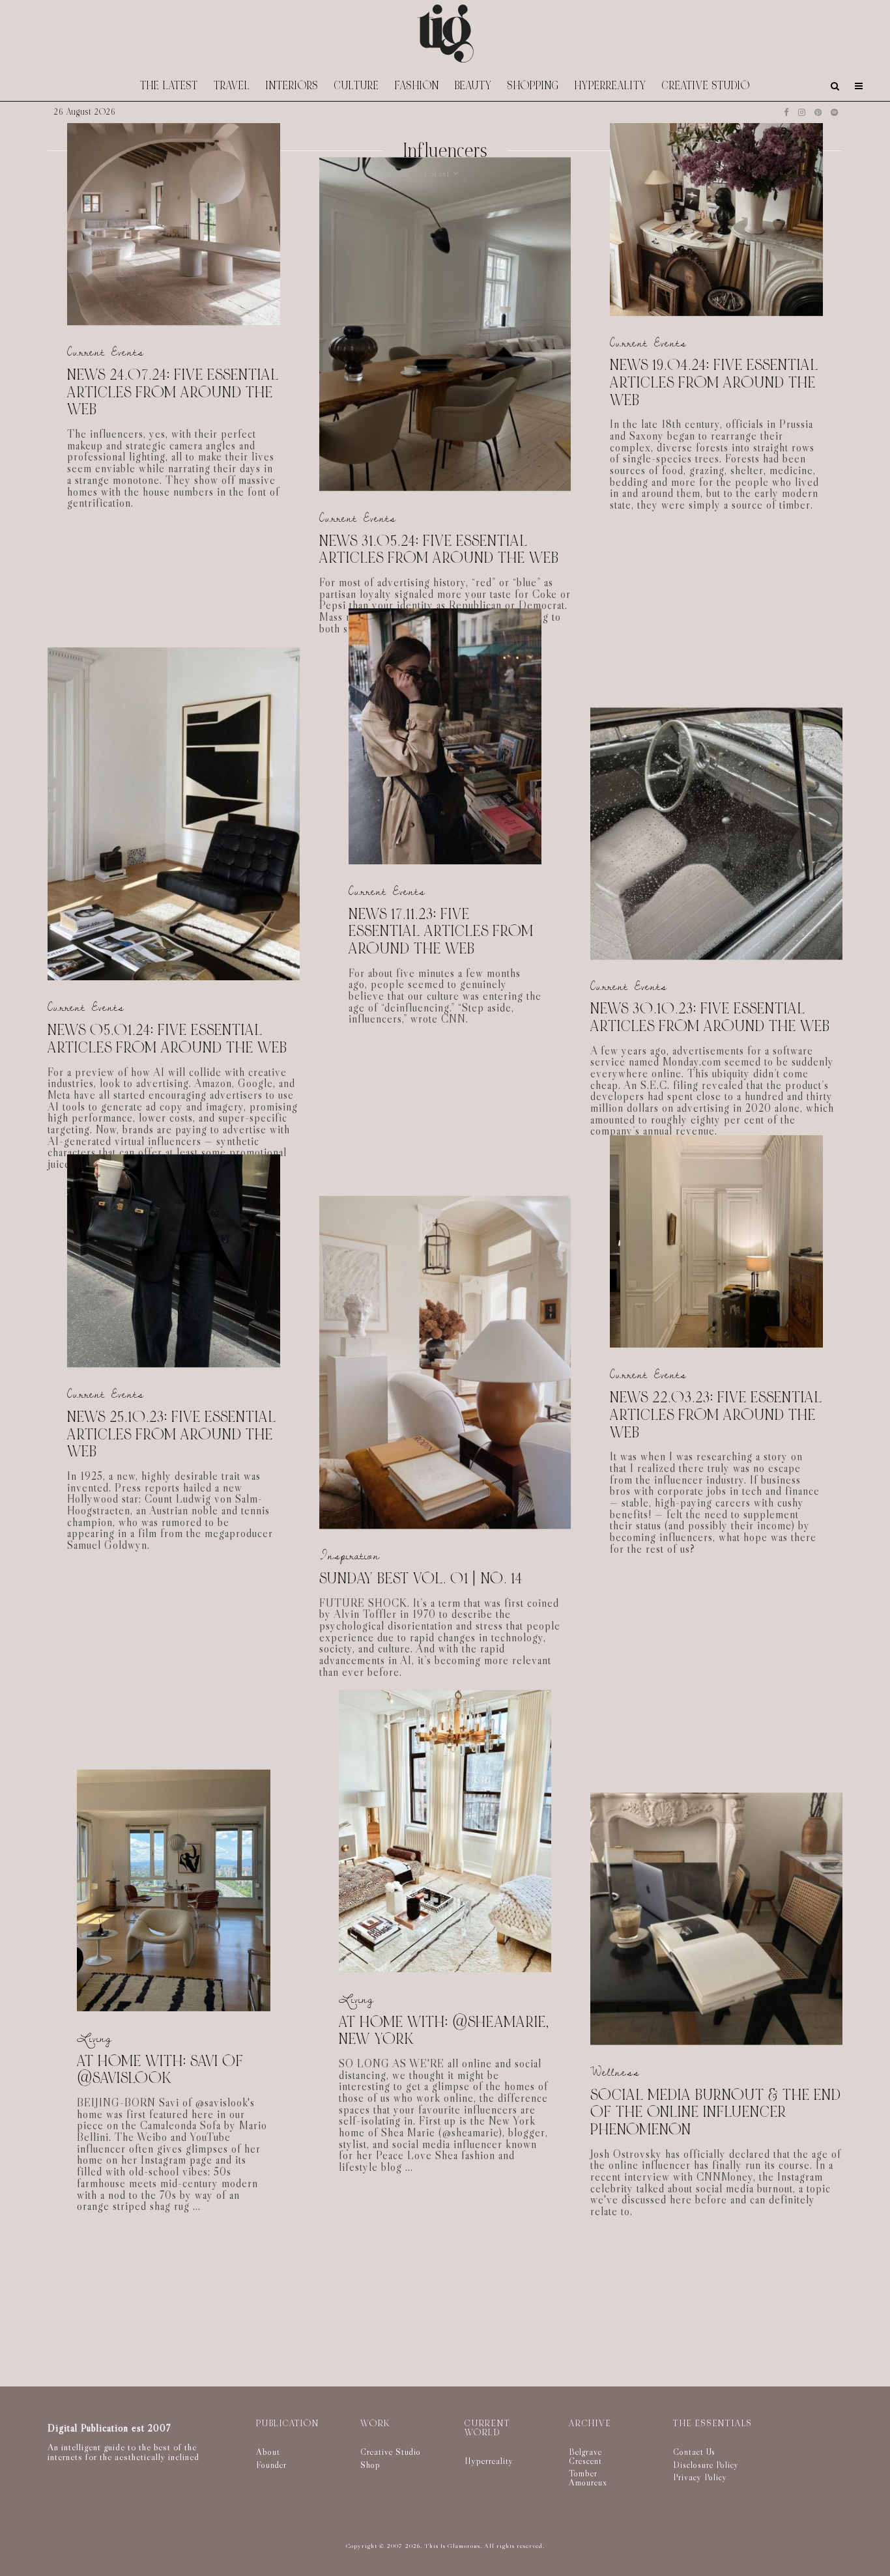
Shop (370, 2465)
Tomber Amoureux (588, 2478)
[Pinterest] (818, 112)
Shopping (533, 86)
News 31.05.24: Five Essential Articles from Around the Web (439, 549)
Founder (271, 2465)
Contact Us (694, 2452)
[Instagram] (802, 112)
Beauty (473, 86)
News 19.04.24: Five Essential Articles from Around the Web (714, 383)
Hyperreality (610, 86)
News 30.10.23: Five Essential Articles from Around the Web (710, 1018)
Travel (232, 86)
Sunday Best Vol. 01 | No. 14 (421, 1579)
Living (94, 2038)
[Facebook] (786, 112)
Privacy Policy (700, 2477)
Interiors (292, 86)
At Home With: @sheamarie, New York (444, 2031)
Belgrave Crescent (585, 2456)
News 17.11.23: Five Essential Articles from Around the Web (441, 932)
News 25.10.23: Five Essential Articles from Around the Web (172, 1435)
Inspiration (350, 1556)
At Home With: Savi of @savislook (160, 2070)
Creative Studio (706, 86)
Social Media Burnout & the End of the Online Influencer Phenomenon (716, 2112)
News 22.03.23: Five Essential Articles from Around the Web (716, 1415)
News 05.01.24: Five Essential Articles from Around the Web (167, 1039)
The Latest (169, 86)
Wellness (615, 2072)
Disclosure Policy (706, 2465)
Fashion (417, 86)
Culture (357, 86)
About (268, 2452)
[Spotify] (834, 112)
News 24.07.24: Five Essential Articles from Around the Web (173, 393)
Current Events (106, 353)
